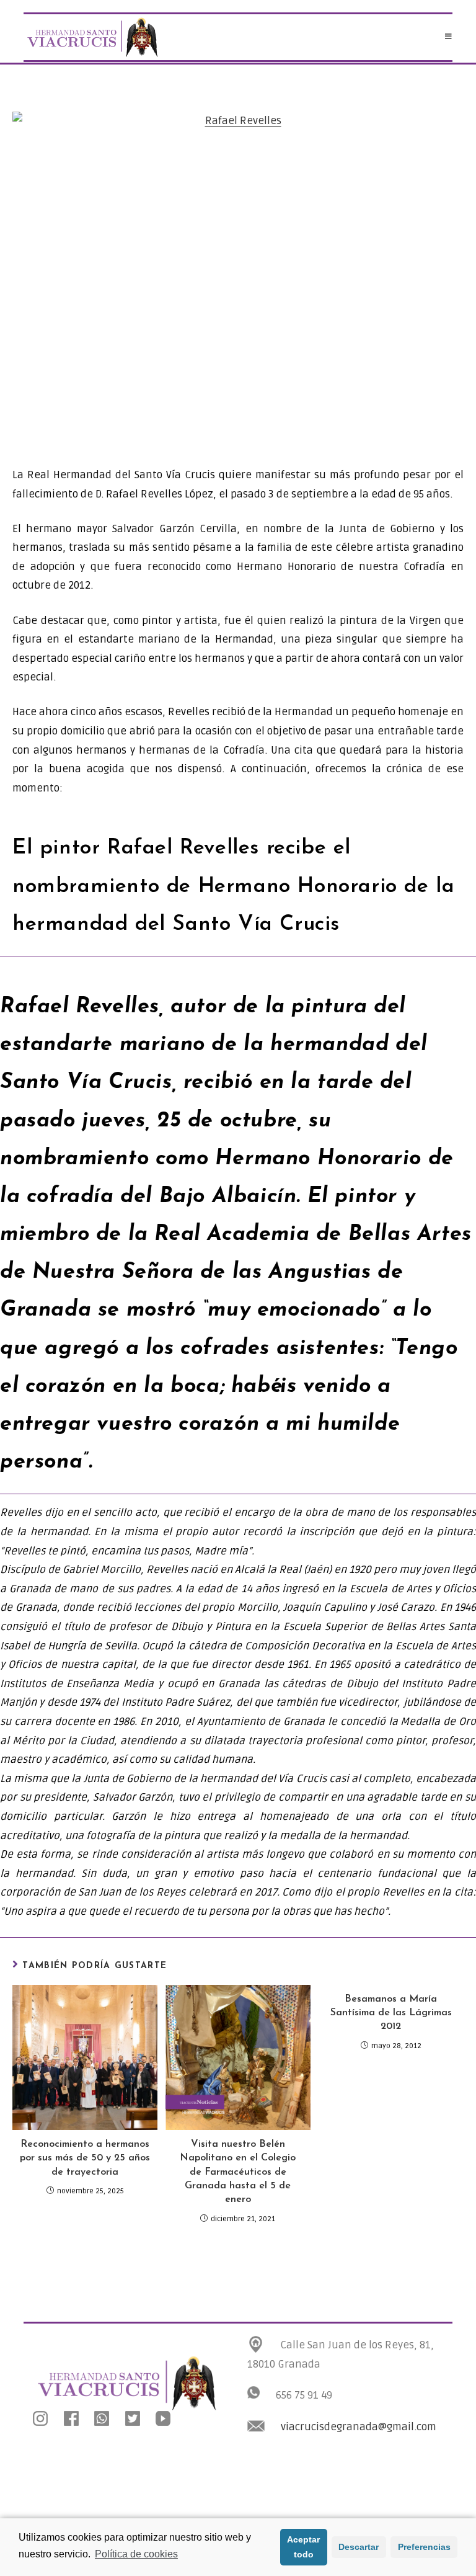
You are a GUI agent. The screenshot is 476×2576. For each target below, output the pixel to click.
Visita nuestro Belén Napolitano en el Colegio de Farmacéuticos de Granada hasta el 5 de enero (238, 2172)
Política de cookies (136, 2554)
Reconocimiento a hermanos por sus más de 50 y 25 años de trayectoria (85, 2158)
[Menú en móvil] (449, 37)
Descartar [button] (359, 2547)
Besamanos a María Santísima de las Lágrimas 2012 (391, 2013)
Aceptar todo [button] (303, 2547)
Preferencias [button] (424, 2547)
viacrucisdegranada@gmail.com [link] (359, 2427)
